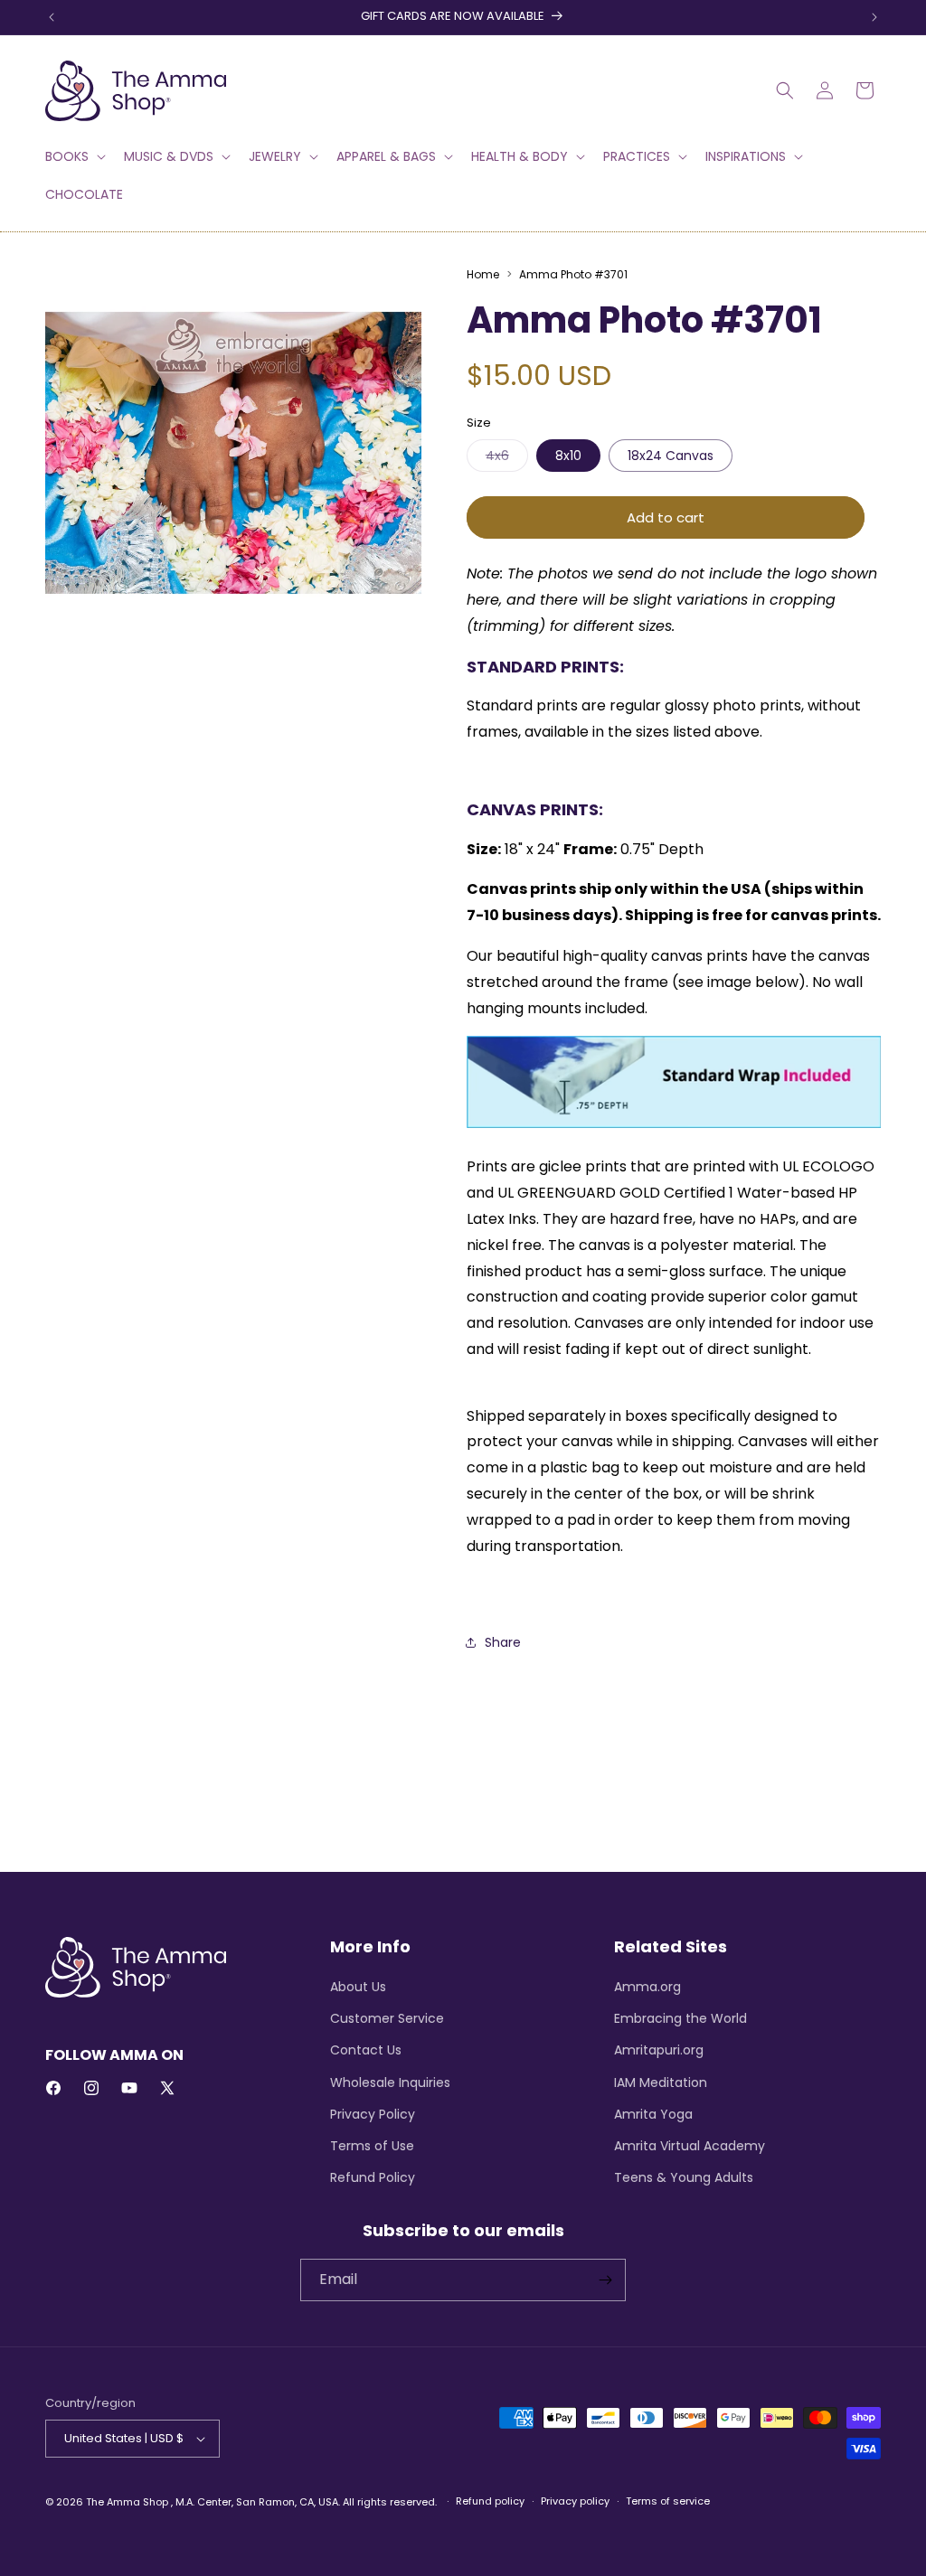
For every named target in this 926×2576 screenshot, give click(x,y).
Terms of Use (372, 2146)
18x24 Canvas (671, 456)
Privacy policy (575, 2501)
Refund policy (490, 2501)
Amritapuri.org (659, 2050)
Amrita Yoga (653, 2114)
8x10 (568, 456)
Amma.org (647, 1987)
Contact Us (366, 2050)
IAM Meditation (661, 2082)
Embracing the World (680, 2018)
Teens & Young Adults (684, 2177)
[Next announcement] (874, 17)
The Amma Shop (127, 2502)
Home (483, 274)
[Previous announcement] (52, 17)
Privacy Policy (373, 2114)
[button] (74, 156)
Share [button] (503, 1642)
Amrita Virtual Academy (690, 2146)
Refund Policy (373, 2177)
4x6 (507, 459)
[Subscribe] (605, 2280)
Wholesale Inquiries (390, 2082)
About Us (358, 1987)
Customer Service (387, 2018)
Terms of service (668, 2501)
